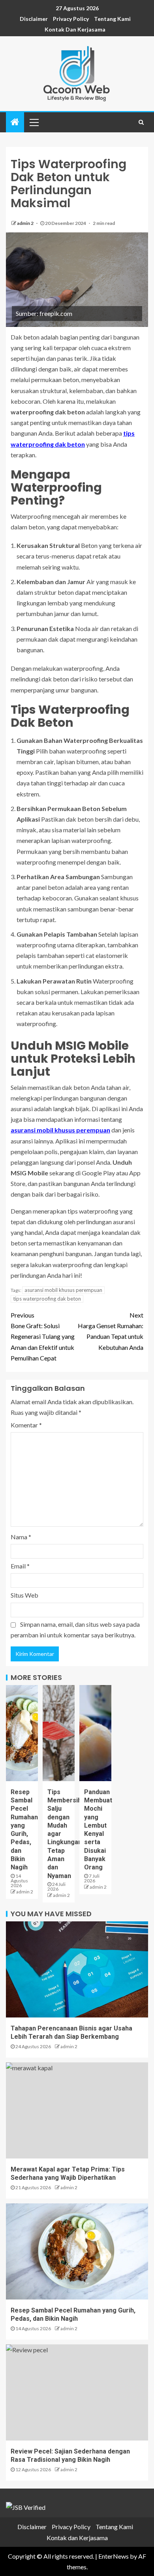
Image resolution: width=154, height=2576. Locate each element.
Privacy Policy (71, 19)
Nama (21, 1537)
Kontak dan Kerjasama (75, 29)
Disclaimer (34, 19)
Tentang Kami (112, 19)
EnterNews (114, 2556)
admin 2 (26, 223)
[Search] (141, 122)
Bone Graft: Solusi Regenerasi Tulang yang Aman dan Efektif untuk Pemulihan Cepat (43, 1336)
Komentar (26, 1425)
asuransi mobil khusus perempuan (60, 1130)
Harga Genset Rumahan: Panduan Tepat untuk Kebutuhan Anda (111, 1331)
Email (20, 1566)
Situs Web (24, 1595)
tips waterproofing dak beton (47, 1299)
